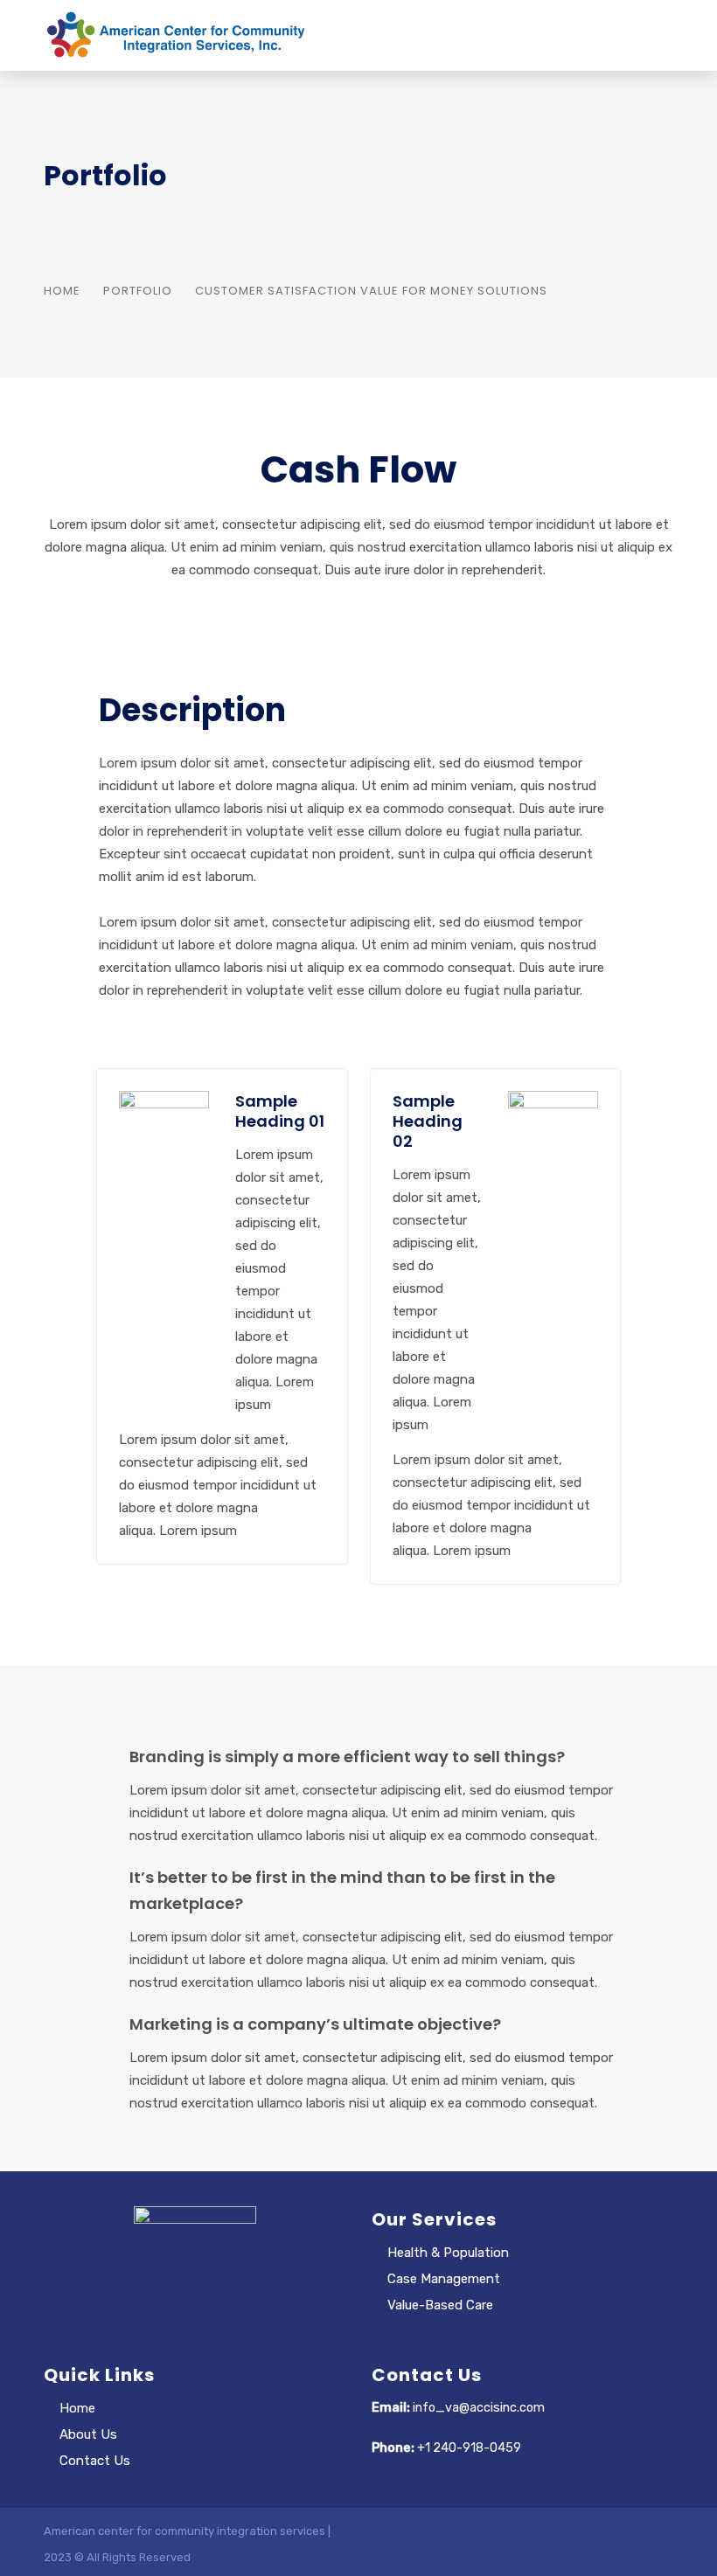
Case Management (444, 2279)
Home (62, 291)
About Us (88, 2434)
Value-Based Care (440, 2305)
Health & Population (448, 2253)
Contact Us (95, 2461)
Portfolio (138, 291)
